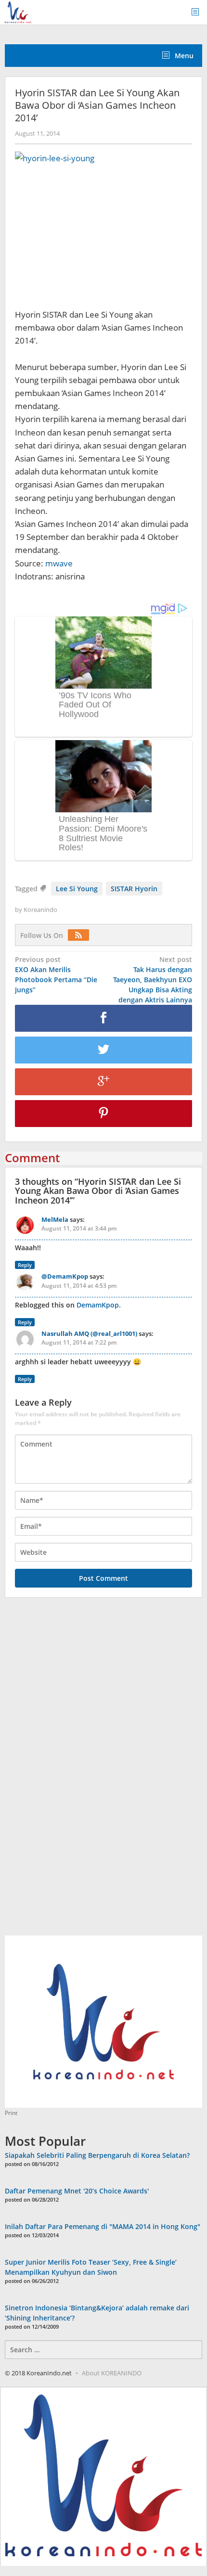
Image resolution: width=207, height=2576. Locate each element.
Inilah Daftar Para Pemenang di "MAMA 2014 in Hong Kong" (103, 2226)
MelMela (55, 1219)
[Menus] (198, 12)
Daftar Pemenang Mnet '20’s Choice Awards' (77, 2191)
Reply (25, 1265)
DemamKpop (98, 1305)
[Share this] (103, 1018)
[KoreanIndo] (18, 11)
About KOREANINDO (112, 2373)
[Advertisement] (77, 1772)
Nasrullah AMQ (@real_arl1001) (89, 1333)
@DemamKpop (65, 1276)
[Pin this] (103, 1114)
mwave (59, 563)
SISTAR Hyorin (134, 889)
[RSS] (81, 935)
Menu (183, 56)
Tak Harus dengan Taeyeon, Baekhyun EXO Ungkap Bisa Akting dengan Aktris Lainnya (153, 980)
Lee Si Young (77, 889)
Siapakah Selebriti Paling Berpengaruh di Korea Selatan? (97, 2155)
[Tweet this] (103, 1050)
